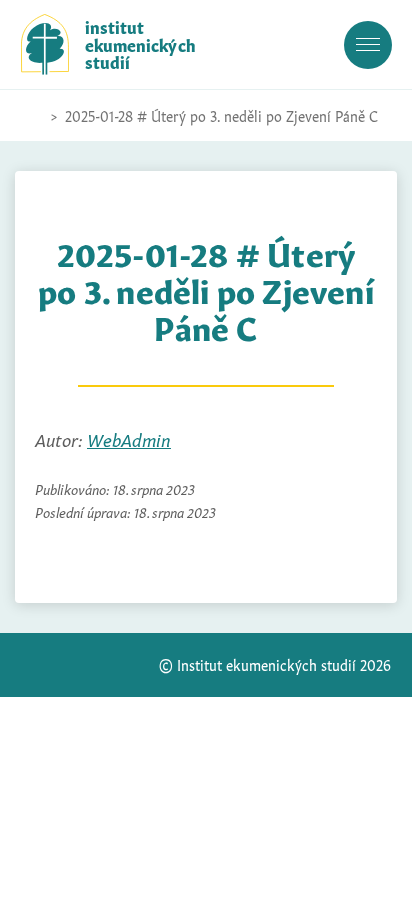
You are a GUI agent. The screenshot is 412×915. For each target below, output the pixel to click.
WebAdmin (129, 438)
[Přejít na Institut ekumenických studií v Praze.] (31, 116)
